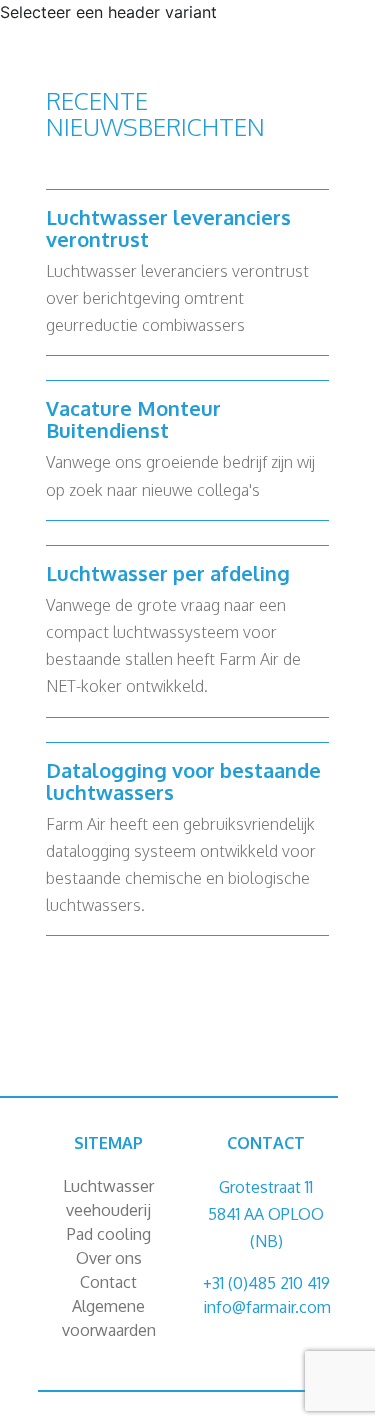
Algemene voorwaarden (109, 1318)
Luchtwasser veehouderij (108, 1198)
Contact (108, 1282)
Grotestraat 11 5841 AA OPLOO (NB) (266, 1214)
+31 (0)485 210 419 (266, 1283)
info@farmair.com (267, 1307)
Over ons (109, 1258)
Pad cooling (109, 1234)
